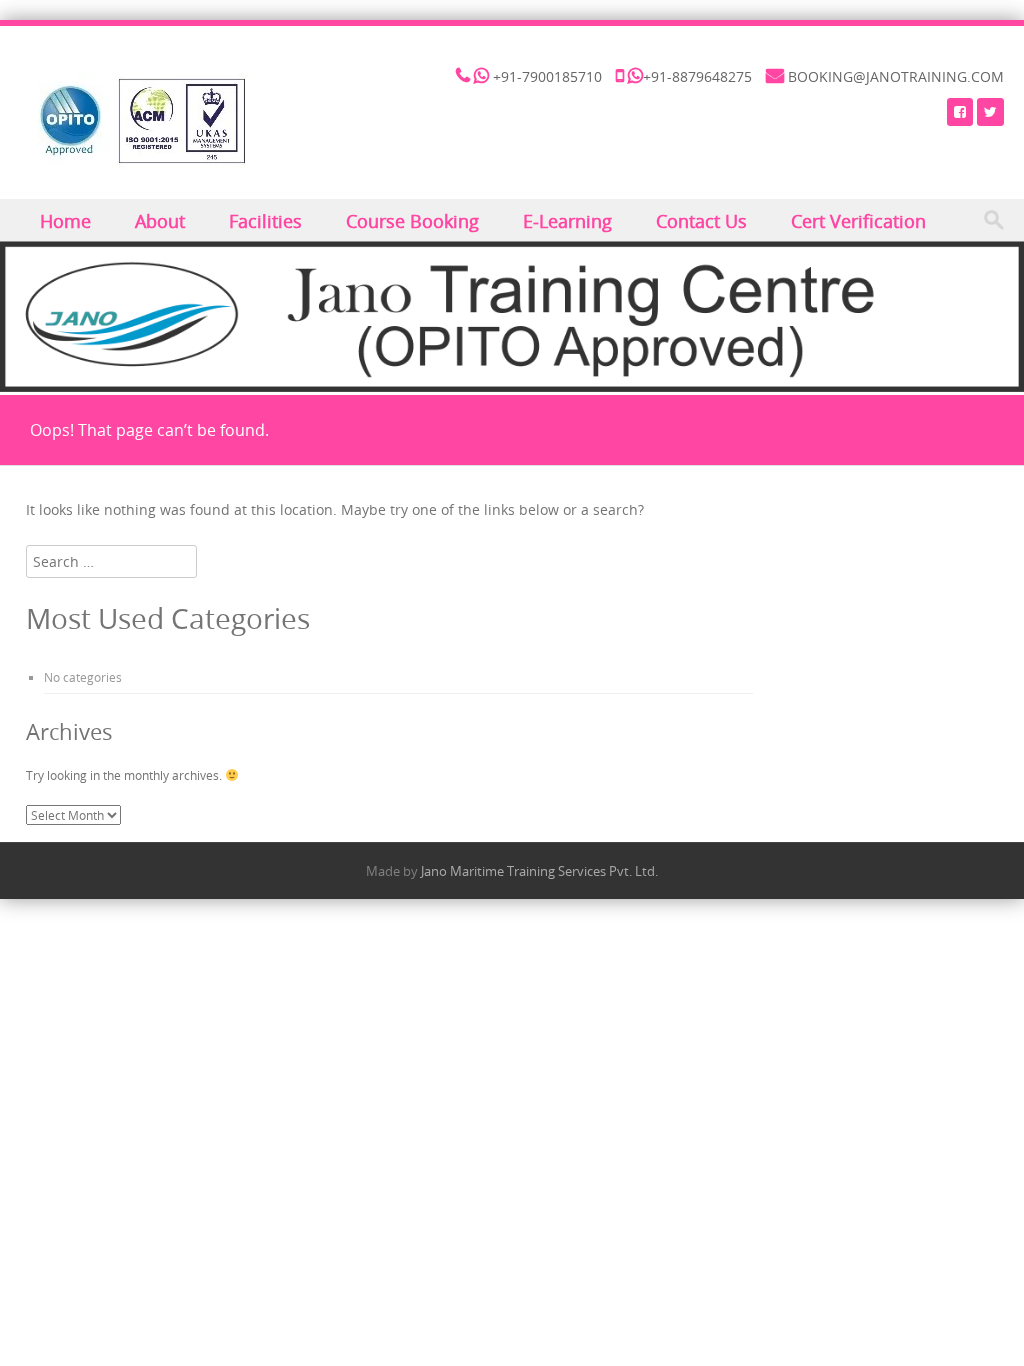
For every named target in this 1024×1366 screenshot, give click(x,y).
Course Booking (412, 221)
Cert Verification (858, 221)
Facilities (265, 221)
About (160, 221)
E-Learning (567, 221)
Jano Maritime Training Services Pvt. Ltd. (539, 871)
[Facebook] (960, 111)
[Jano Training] (141, 121)
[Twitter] (990, 111)
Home (65, 221)
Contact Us (701, 221)
